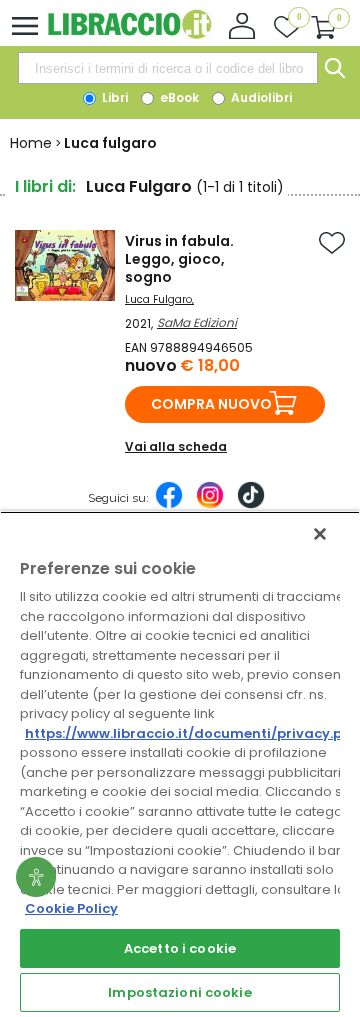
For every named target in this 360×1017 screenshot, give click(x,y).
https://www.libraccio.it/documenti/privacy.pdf (191, 733)
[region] (180, 764)
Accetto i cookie (180, 948)
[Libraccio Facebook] (169, 505)
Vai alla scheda (176, 446)
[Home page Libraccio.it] (129, 34)
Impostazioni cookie (179, 992)
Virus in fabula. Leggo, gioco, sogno (179, 259)
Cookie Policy (71, 908)
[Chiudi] (320, 534)
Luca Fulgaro (158, 299)
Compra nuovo (211, 404)
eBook (178, 97)
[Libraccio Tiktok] (251, 505)
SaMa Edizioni (197, 322)
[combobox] (168, 68)
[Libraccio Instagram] (210, 505)
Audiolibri (260, 97)
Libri (113, 97)
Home (31, 143)
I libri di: (45, 186)
